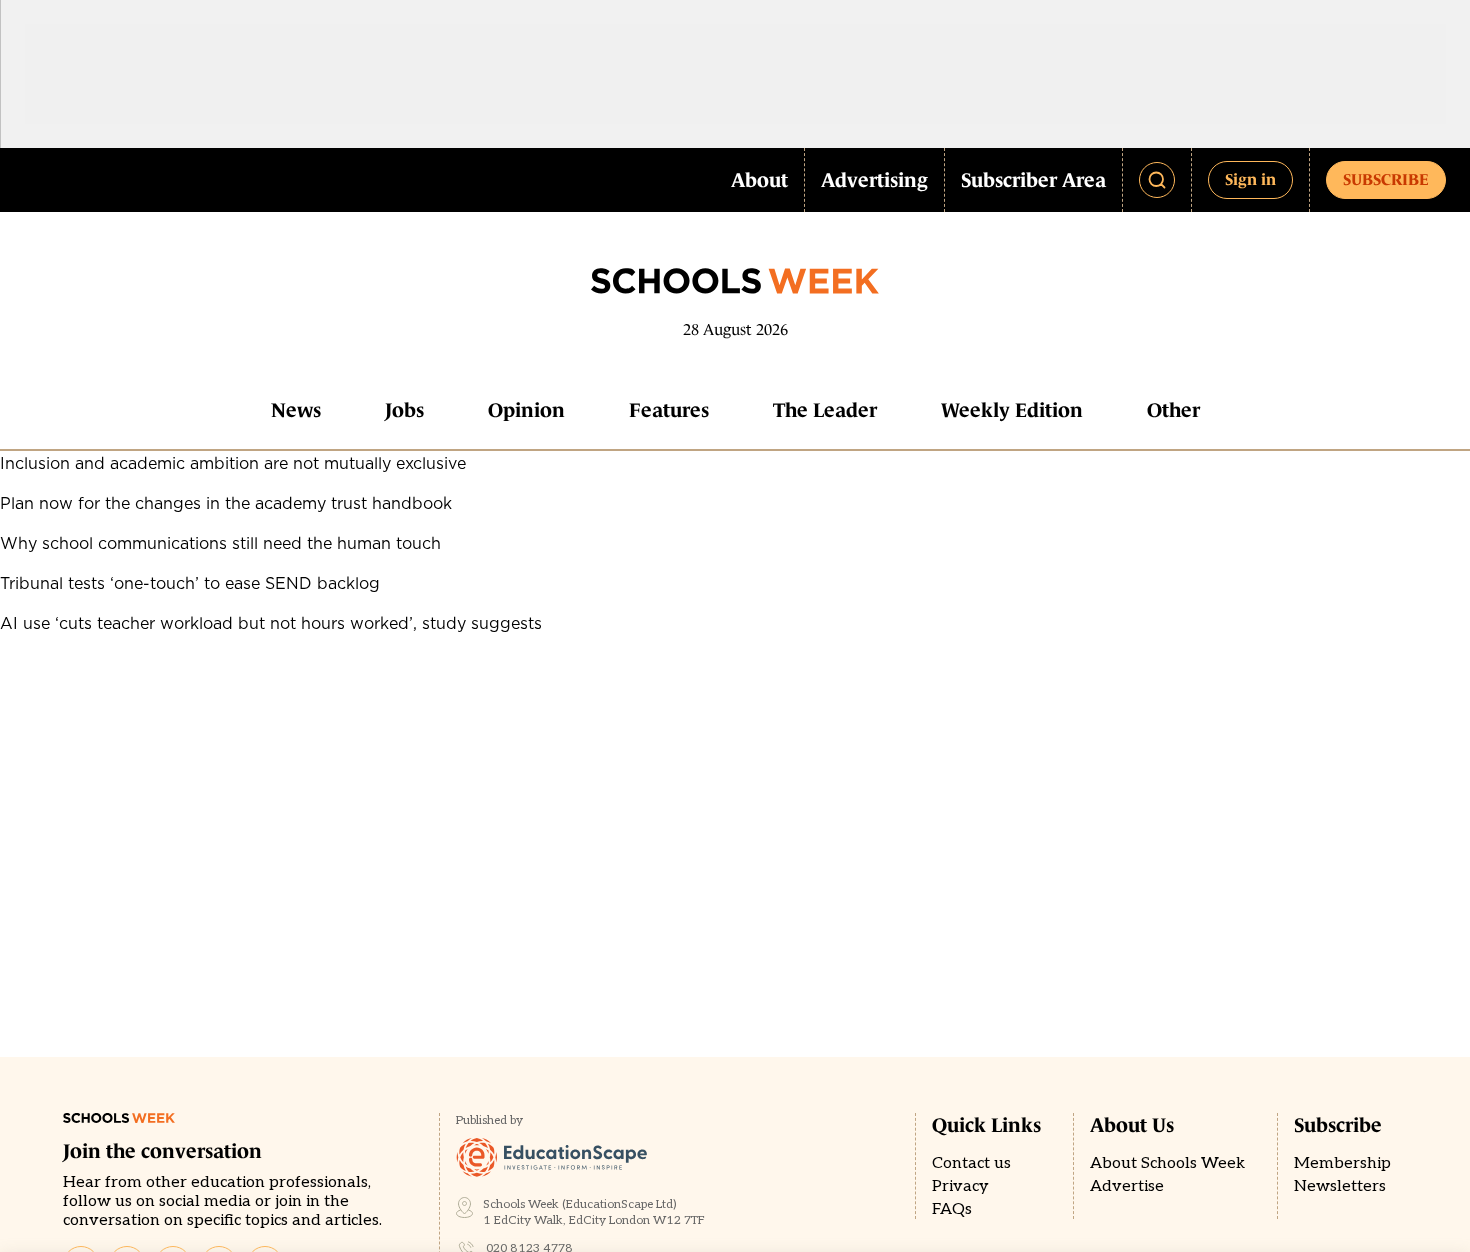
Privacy (960, 1186)
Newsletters (1340, 1186)
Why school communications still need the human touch (220, 543)
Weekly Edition (1012, 410)
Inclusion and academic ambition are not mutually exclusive (233, 463)
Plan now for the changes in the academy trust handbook (226, 503)
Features (669, 410)
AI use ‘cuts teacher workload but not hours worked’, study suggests (271, 623)
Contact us (971, 1163)
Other (1173, 410)
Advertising (874, 180)
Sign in (1250, 179)
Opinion (526, 410)
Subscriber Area (1033, 180)
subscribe (1386, 179)
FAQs (952, 1209)
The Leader (825, 410)
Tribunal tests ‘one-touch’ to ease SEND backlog (190, 583)
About (759, 180)
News (296, 410)
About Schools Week (1167, 1163)
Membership (1342, 1163)
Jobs (404, 410)
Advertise (1127, 1186)
